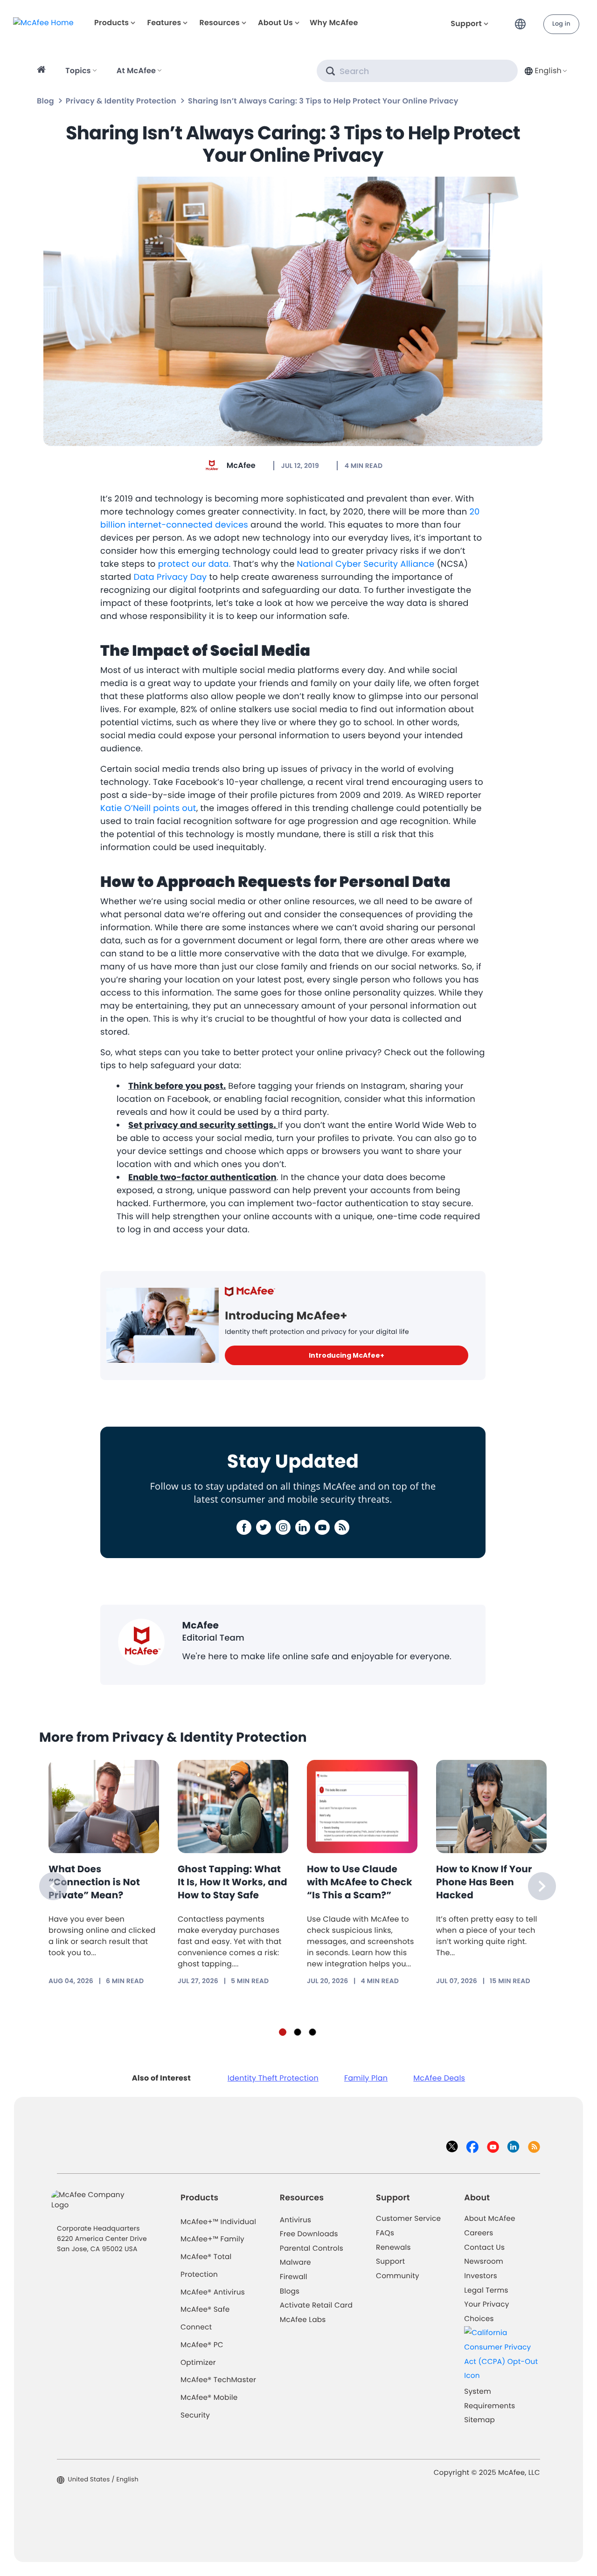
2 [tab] (298, 2032)
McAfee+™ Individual (218, 2222)
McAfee (241, 465)
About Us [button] (275, 23)
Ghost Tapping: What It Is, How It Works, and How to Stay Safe (233, 1882)
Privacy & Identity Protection (121, 101)
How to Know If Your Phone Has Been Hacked (484, 1882)
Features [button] (164, 23)
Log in (561, 24)
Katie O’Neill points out (148, 808)
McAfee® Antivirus (213, 2292)
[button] (523, 20)
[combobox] (545, 71)
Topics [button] (78, 71)
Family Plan (366, 2078)
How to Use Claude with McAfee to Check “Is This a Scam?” (360, 1882)
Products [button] (111, 23)
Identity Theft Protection (273, 2078)
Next (542, 1886)
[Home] (43, 71)
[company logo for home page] (43, 22)
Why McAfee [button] (334, 23)
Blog (45, 101)
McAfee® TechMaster (218, 2380)
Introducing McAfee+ (347, 1355)
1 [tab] (283, 2032)
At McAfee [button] (136, 71)
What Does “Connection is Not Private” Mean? (94, 1882)
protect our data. (194, 564)
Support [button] (466, 24)
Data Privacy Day (170, 577)
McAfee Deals (439, 2078)
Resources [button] (219, 23)
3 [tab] (312, 2032)
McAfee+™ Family (212, 2239)
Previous (53, 1886)
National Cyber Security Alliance (366, 564)
